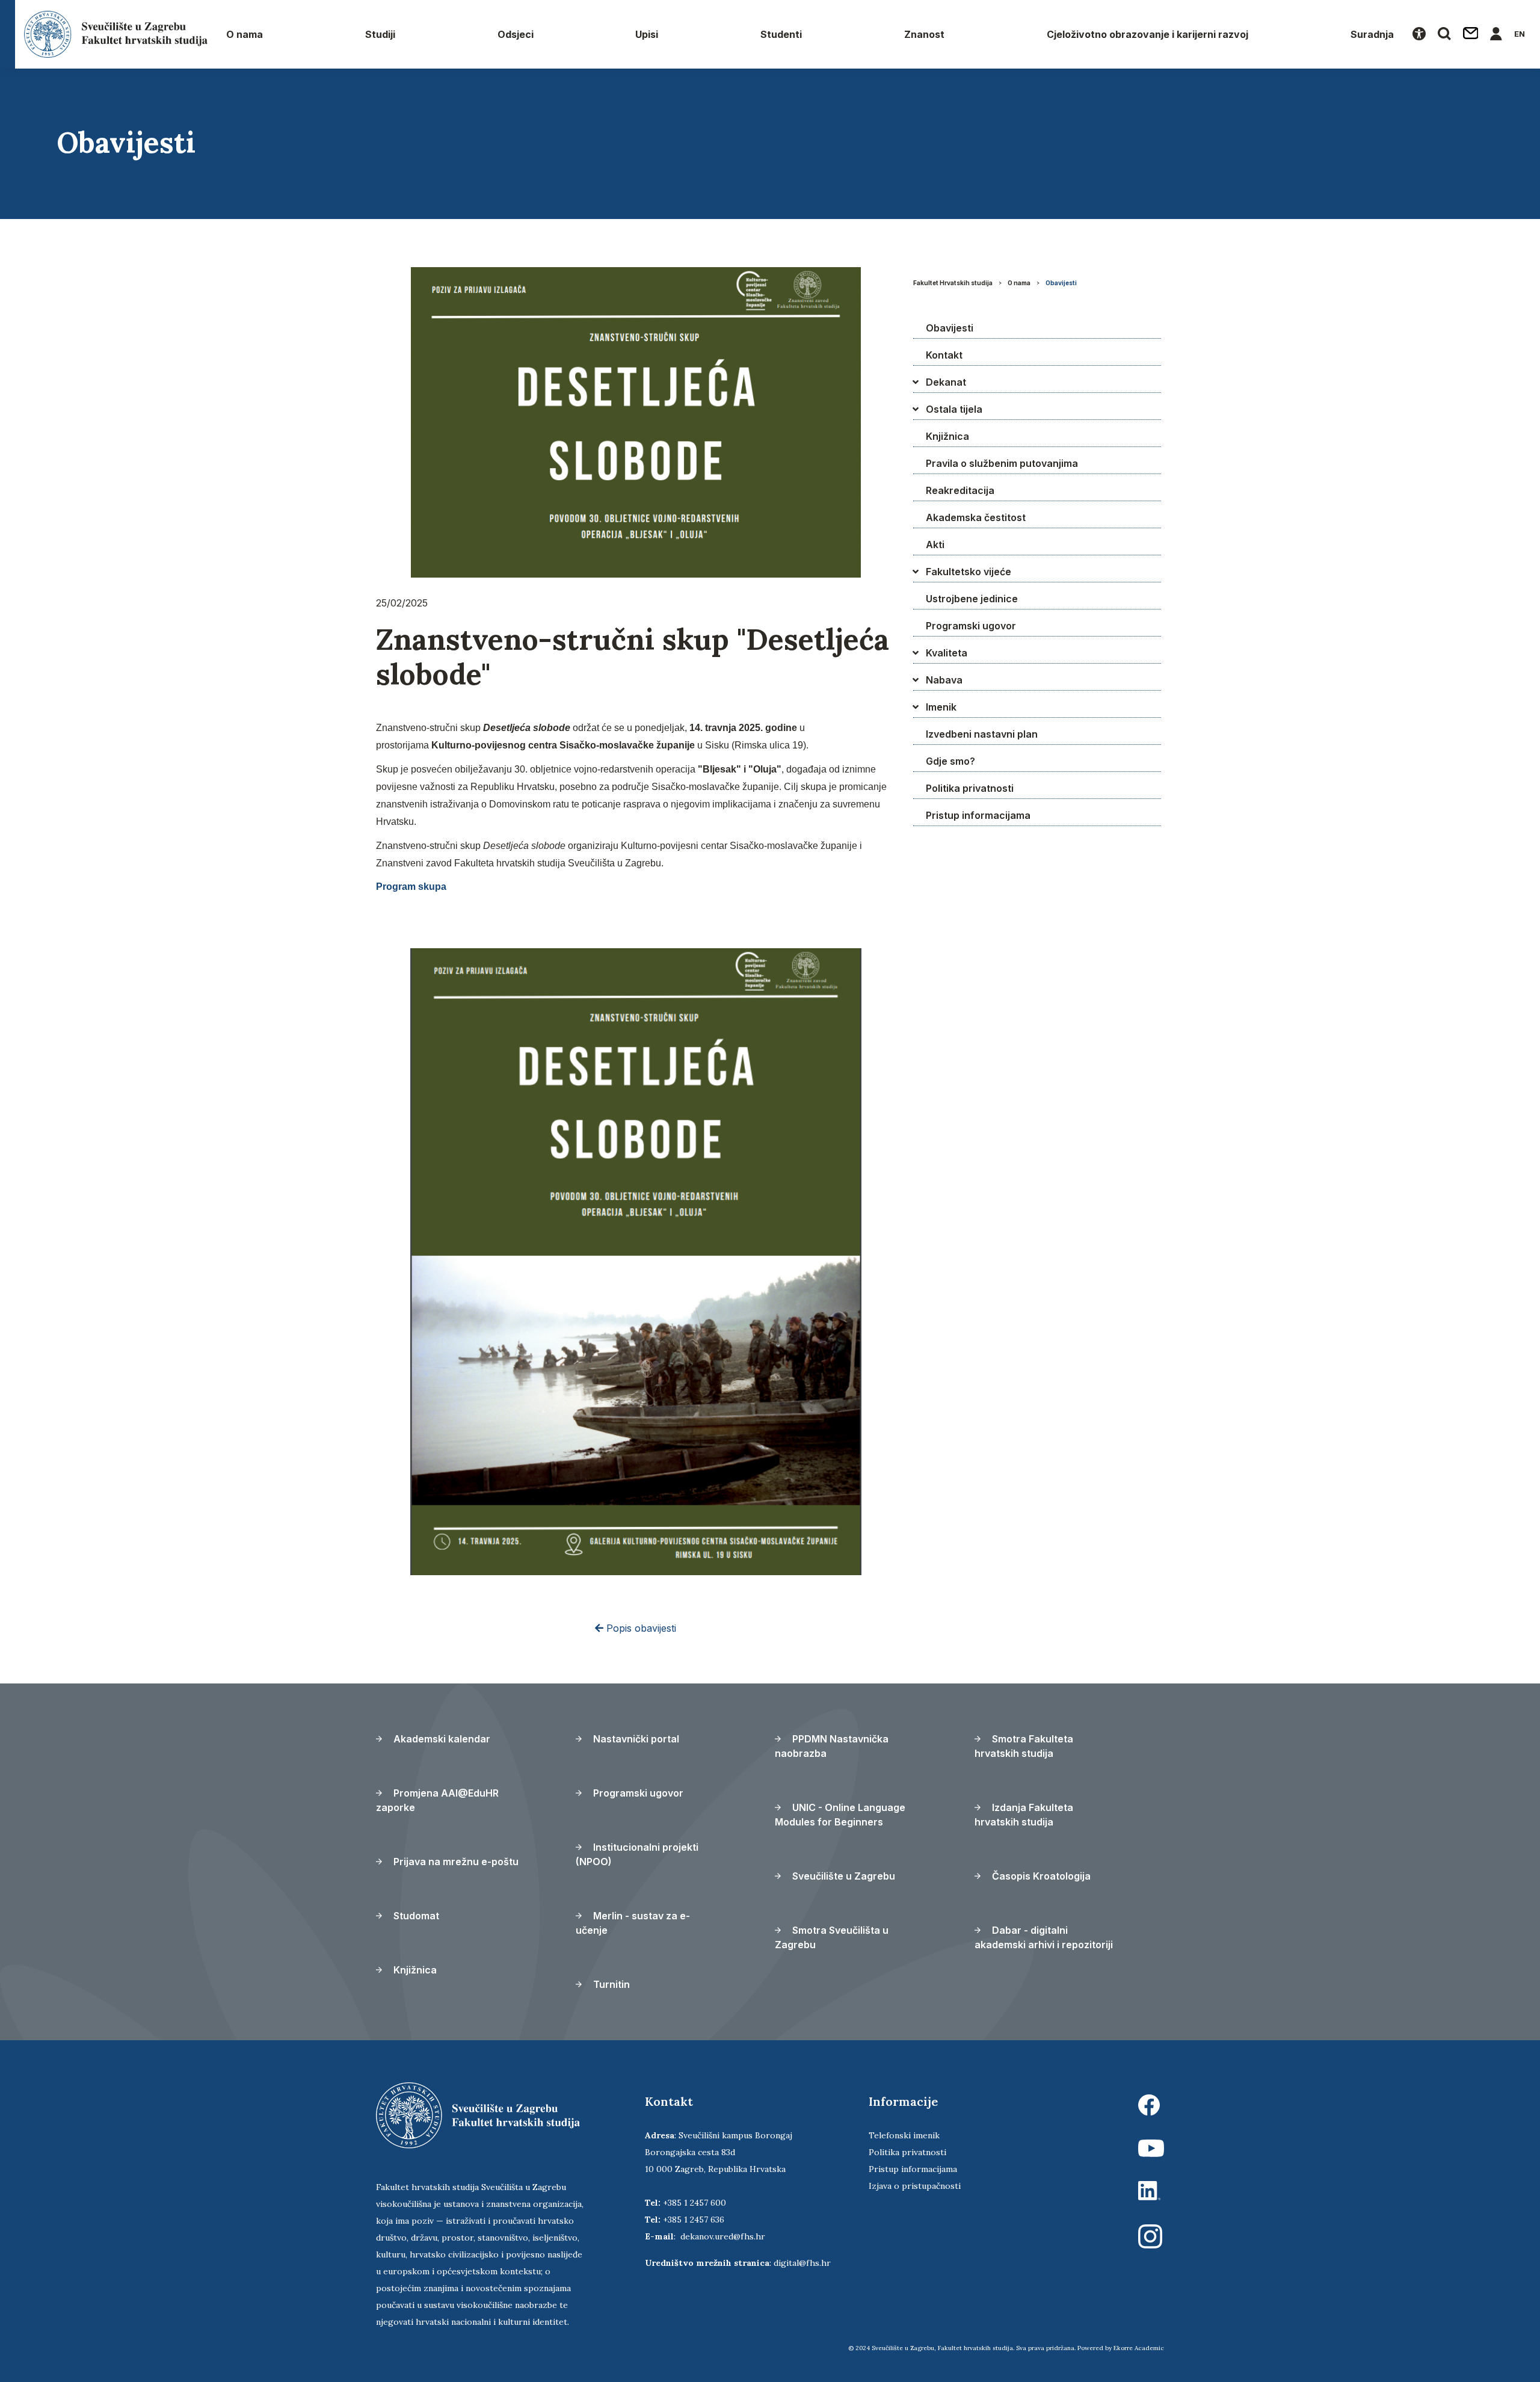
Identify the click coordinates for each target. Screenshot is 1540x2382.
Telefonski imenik (904, 2135)
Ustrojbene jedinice (972, 599)
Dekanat (946, 382)
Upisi (647, 34)
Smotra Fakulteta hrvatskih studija (1024, 1746)
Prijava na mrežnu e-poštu (455, 1862)
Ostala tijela (954, 409)
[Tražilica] (1444, 34)
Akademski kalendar (441, 1739)
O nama (245, 34)
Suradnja (1372, 34)
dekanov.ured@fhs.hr (723, 2236)
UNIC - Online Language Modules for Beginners (840, 1815)
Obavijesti (1061, 283)
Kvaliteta (947, 653)
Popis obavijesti (640, 1628)
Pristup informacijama (978, 815)
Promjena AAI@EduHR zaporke (437, 1800)
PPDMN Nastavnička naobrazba (832, 1746)
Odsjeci (516, 34)
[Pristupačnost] (1419, 34)
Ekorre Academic (1139, 2348)
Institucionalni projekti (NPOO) (637, 1854)
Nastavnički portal (635, 1739)
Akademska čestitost (976, 517)
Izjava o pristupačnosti (915, 2186)
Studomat (415, 1916)
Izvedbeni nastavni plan (982, 734)
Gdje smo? (950, 761)
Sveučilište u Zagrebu (842, 1876)
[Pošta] (1471, 34)
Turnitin (610, 1984)
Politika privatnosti (970, 788)
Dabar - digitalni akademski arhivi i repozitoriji (1044, 1937)
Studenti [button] (781, 34)
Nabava (944, 680)
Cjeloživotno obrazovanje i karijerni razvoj (1147, 34)
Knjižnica (947, 436)
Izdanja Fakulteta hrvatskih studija (1024, 1815)
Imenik (941, 707)
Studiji (380, 34)
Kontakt (944, 355)
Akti (935, 545)
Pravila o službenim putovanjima (1002, 463)
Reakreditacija (960, 490)
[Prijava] (1496, 34)
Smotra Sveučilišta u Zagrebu (832, 1937)
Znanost (924, 34)
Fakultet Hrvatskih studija (953, 283)
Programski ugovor (971, 626)
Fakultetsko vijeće (969, 572)
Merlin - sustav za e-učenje (633, 1923)
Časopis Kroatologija (1040, 1876)
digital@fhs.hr (802, 2263)
